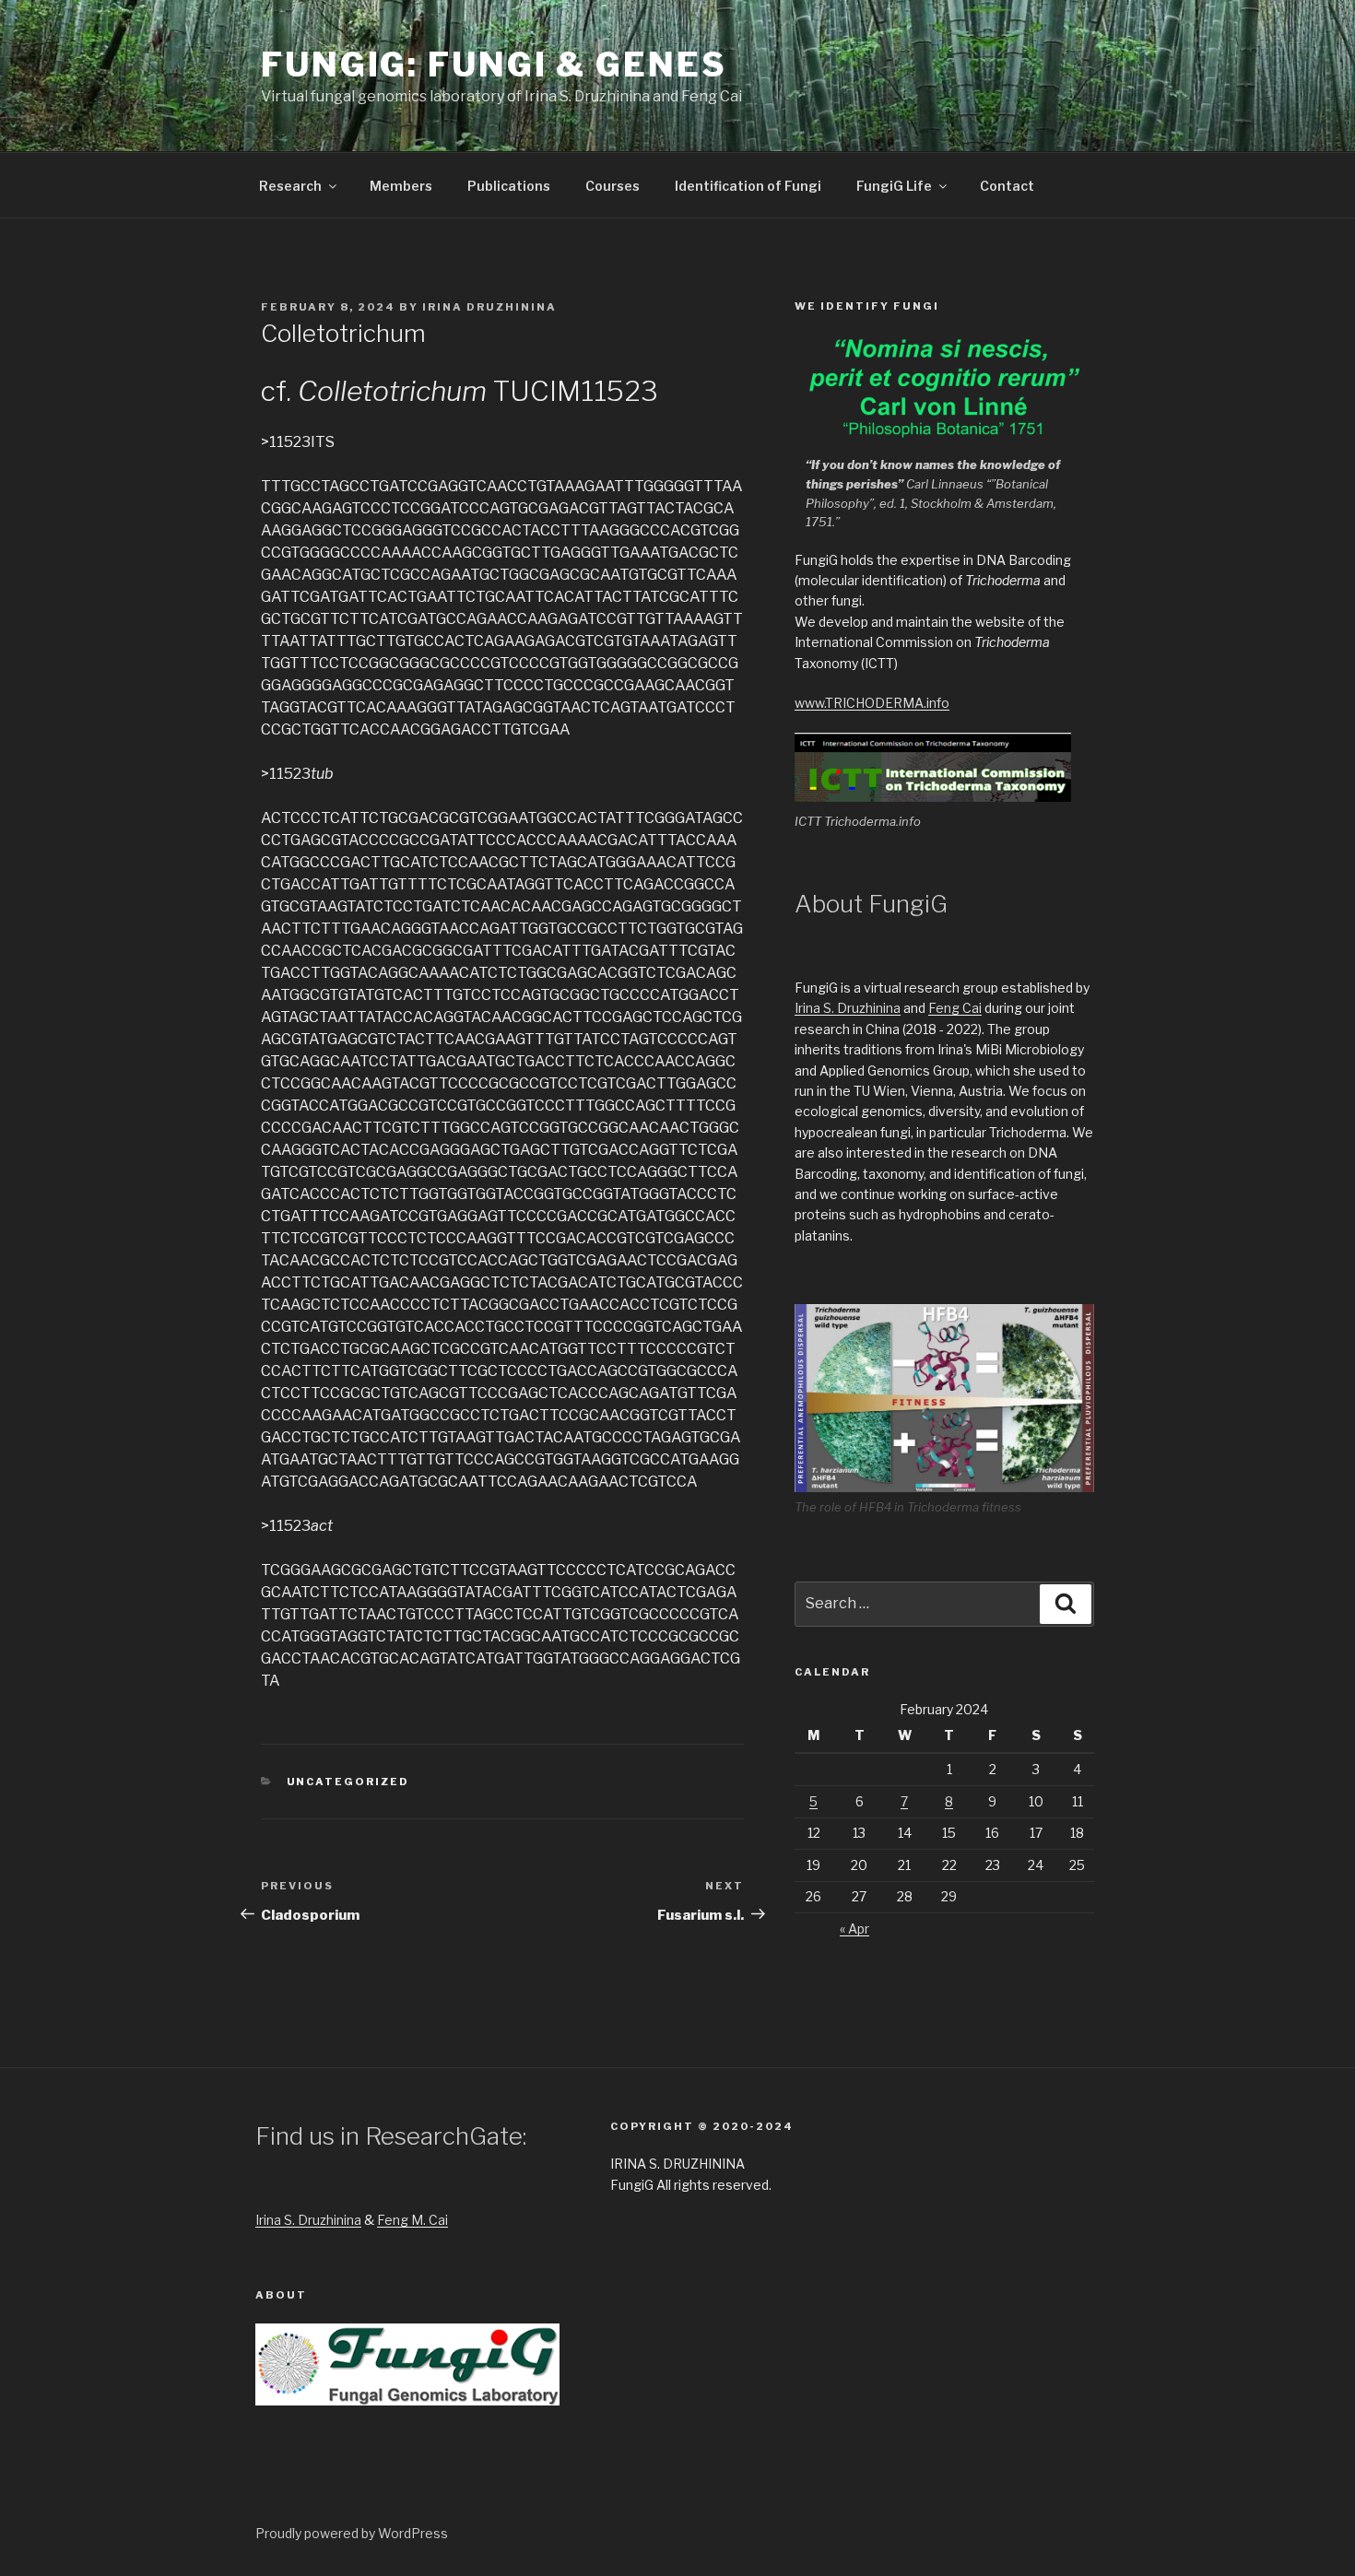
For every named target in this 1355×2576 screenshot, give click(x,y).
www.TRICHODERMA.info (872, 703)
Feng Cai (955, 1008)
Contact (1007, 186)
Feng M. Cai (412, 2220)
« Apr (854, 1929)
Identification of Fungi (748, 186)
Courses (613, 186)
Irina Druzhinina (489, 307)
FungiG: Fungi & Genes (494, 65)
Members (401, 186)
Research (290, 186)
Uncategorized (348, 1782)
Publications (509, 186)
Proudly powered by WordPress (352, 2533)
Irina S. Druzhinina (848, 1008)
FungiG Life (894, 186)
